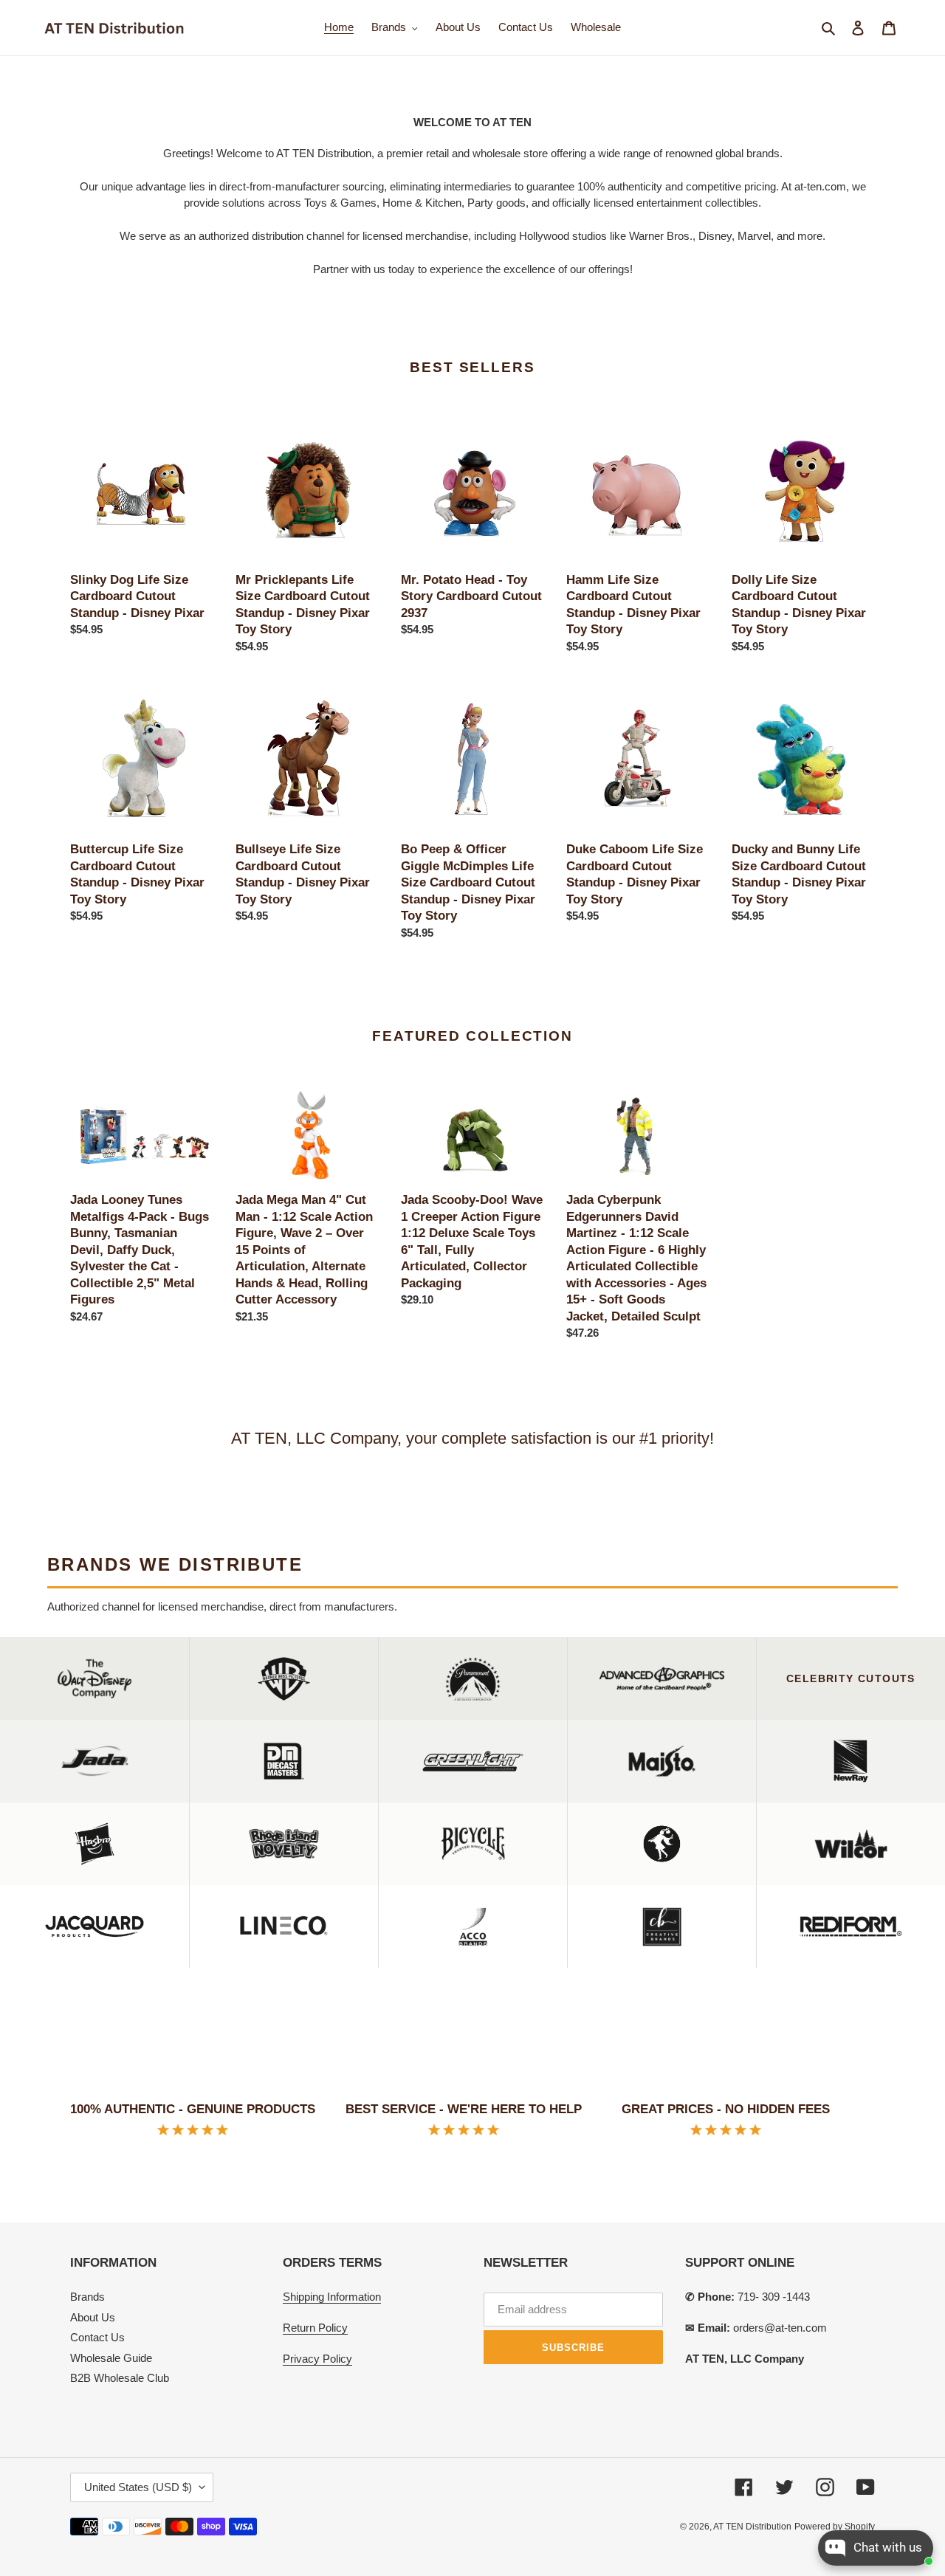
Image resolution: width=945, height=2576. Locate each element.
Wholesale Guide (111, 2358)
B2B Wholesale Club (120, 2378)
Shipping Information (332, 2297)
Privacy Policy (317, 2359)
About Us (93, 2317)
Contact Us (97, 2337)
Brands (87, 2297)
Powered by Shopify (835, 2527)
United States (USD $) (138, 2487)
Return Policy (315, 2328)
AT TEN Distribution (752, 2527)
